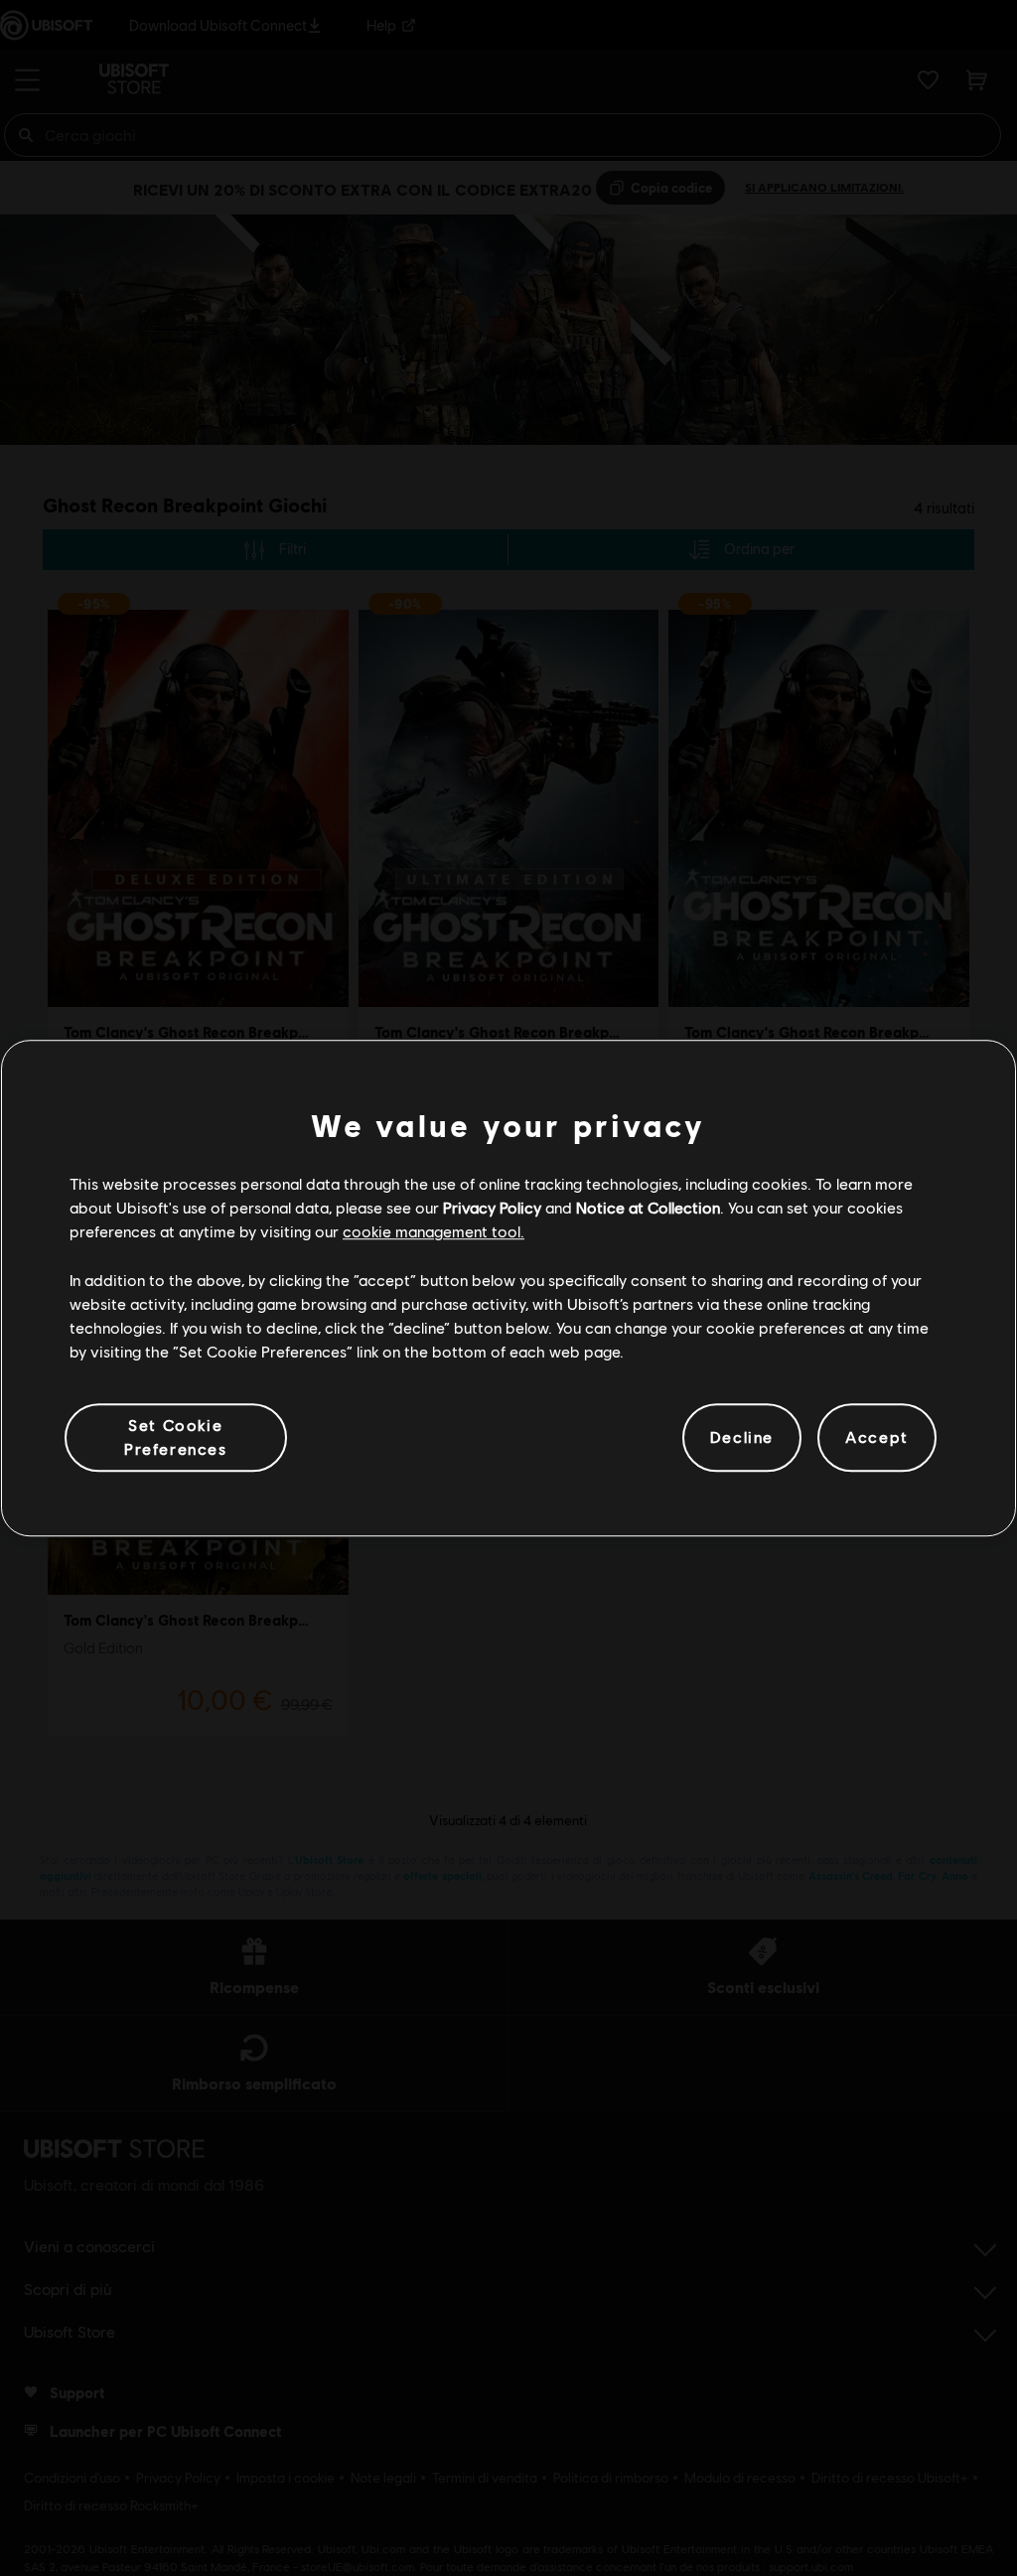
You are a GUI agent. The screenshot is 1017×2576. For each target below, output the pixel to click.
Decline (742, 1437)
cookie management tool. (434, 1232)
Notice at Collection (648, 1207)
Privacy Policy (492, 1207)
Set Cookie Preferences (176, 1436)
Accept (877, 1437)
